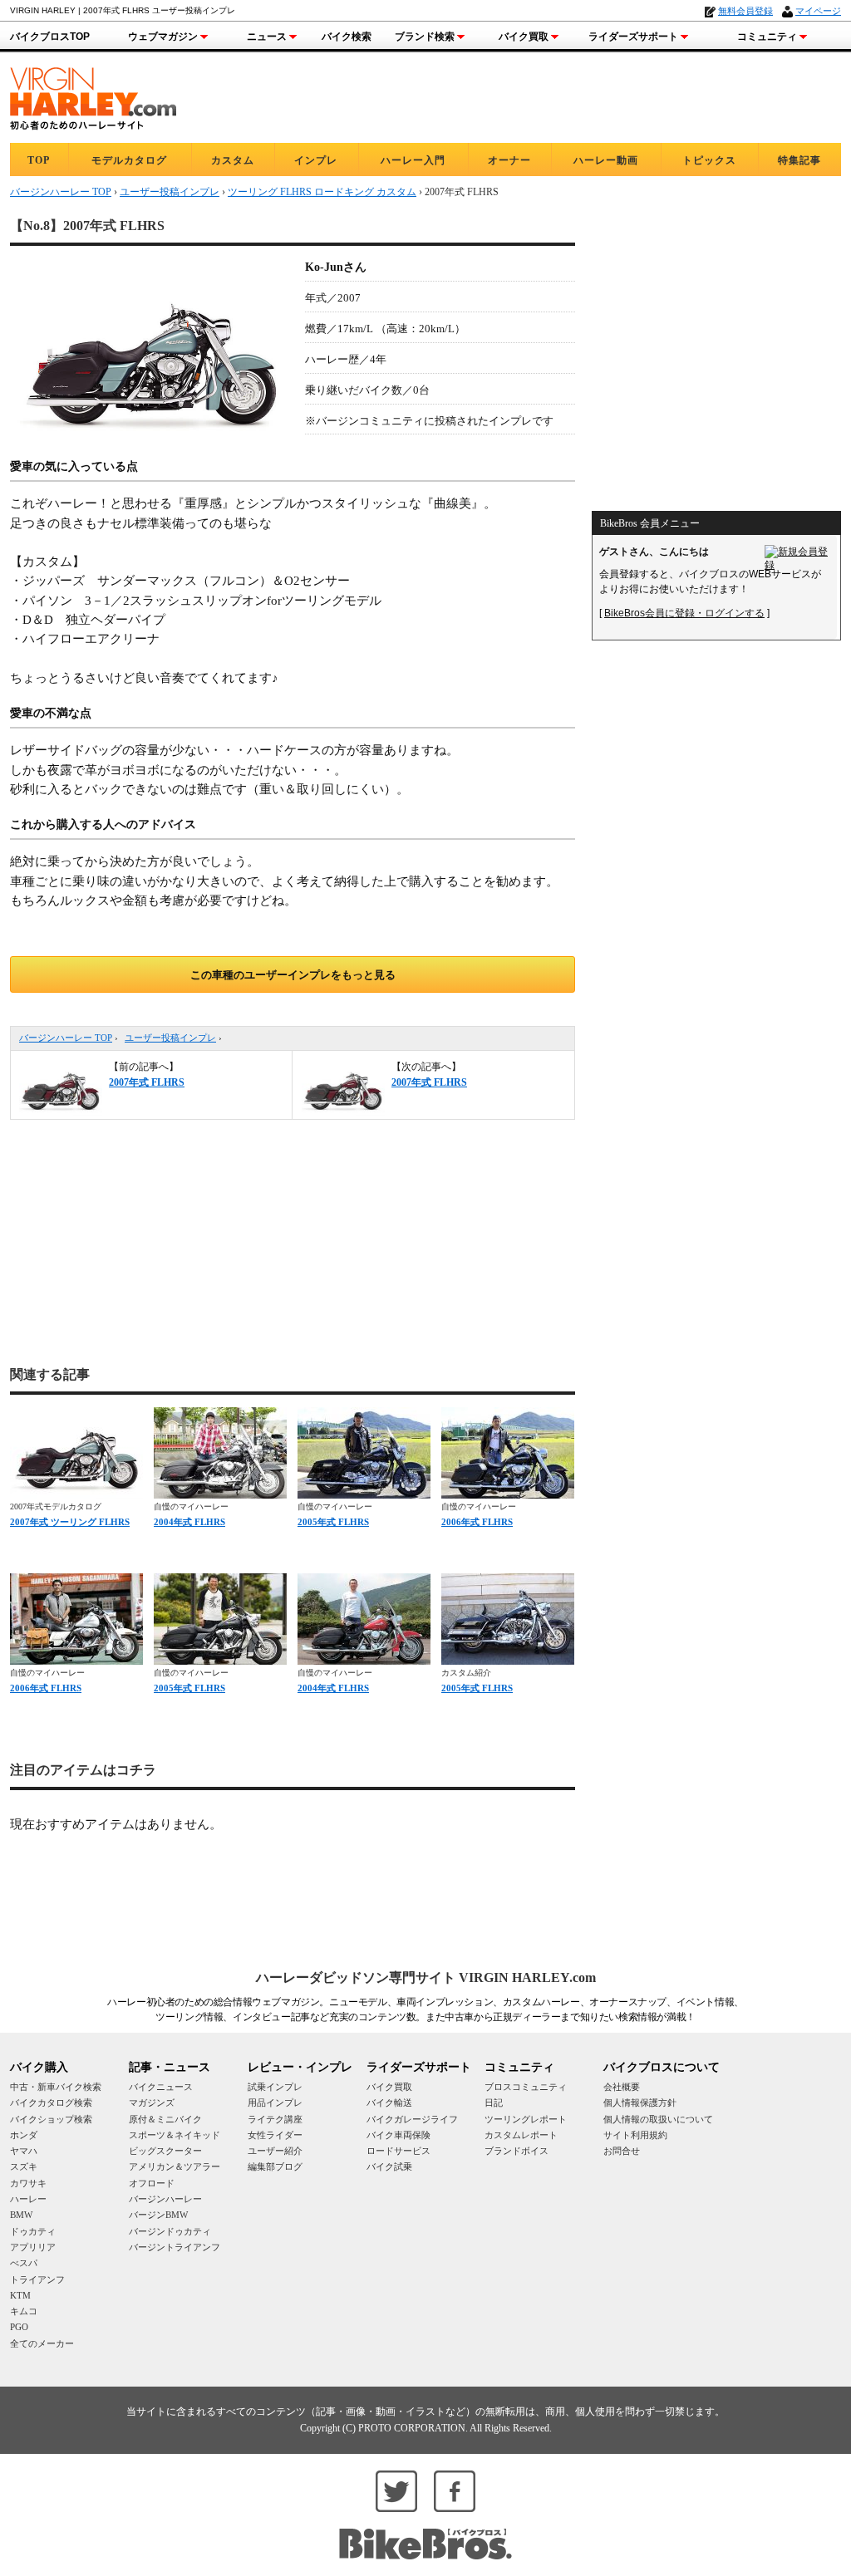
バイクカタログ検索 (51, 2103)
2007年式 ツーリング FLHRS (70, 1522)
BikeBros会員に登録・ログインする (684, 613)
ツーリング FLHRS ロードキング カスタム (322, 192)
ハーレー (28, 2199)
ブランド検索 (425, 37)
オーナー (509, 160)
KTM (20, 2295)
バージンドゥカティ (170, 2231)
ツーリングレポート (526, 2119)
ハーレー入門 (413, 160)
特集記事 (799, 160)
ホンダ (24, 2135)
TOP (39, 160)
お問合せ (622, 2151)
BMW (21, 2215)
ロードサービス (398, 2151)
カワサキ (28, 2183)
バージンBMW (158, 2215)
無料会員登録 (745, 11)
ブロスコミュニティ (526, 2087)
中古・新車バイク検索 (56, 2087)
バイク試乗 (389, 2166)
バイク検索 (347, 37)
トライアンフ (37, 2279)
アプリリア (33, 2247)
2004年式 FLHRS (189, 1522)
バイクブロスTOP (50, 37)
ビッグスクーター (165, 2151)
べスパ (24, 2263)
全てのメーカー (42, 2343)
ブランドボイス (517, 2151)
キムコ (24, 2311)
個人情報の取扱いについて (658, 2119)
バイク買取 (524, 37)
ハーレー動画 (606, 160)
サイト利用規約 (635, 2135)
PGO (19, 2327)
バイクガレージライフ (412, 2119)
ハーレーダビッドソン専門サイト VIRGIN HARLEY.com (426, 1977)
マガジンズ (152, 2103)
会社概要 (622, 2087)
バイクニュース (161, 2087)
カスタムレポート (521, 2135)
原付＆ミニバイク (165, 2119)
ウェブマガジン (163, 37)
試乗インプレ (275, 2087)
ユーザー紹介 (275, 2151)
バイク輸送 (389, 2103)
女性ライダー (275, 2135)
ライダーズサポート (633, 37)
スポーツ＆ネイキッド (175, 2135)
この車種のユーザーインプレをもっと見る (293, 975)
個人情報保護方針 (640, 2103)
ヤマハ (24, 2151)
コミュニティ (767, 37)
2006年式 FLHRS (477, 1522)
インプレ (316, 160)
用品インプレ (275, 2103)
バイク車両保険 (398, 2135)
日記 (494, 2103)
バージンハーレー (165, 2199)
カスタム (233, 160)
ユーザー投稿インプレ (170, 1038)
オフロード (152, 2183)
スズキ (24, 2166)
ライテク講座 (275, 2119)
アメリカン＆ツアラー (175, 2166)
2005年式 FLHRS (333, 1522)
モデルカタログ (129, 160)
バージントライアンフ (175, 2247)
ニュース (267, 37)
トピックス (709, 160)
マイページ (818, 11)
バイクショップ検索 (51, 2119)
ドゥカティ (33, 2231)
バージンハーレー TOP (66, 1038)
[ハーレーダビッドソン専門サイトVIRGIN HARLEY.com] (93, 96)
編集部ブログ (275, 2166)
